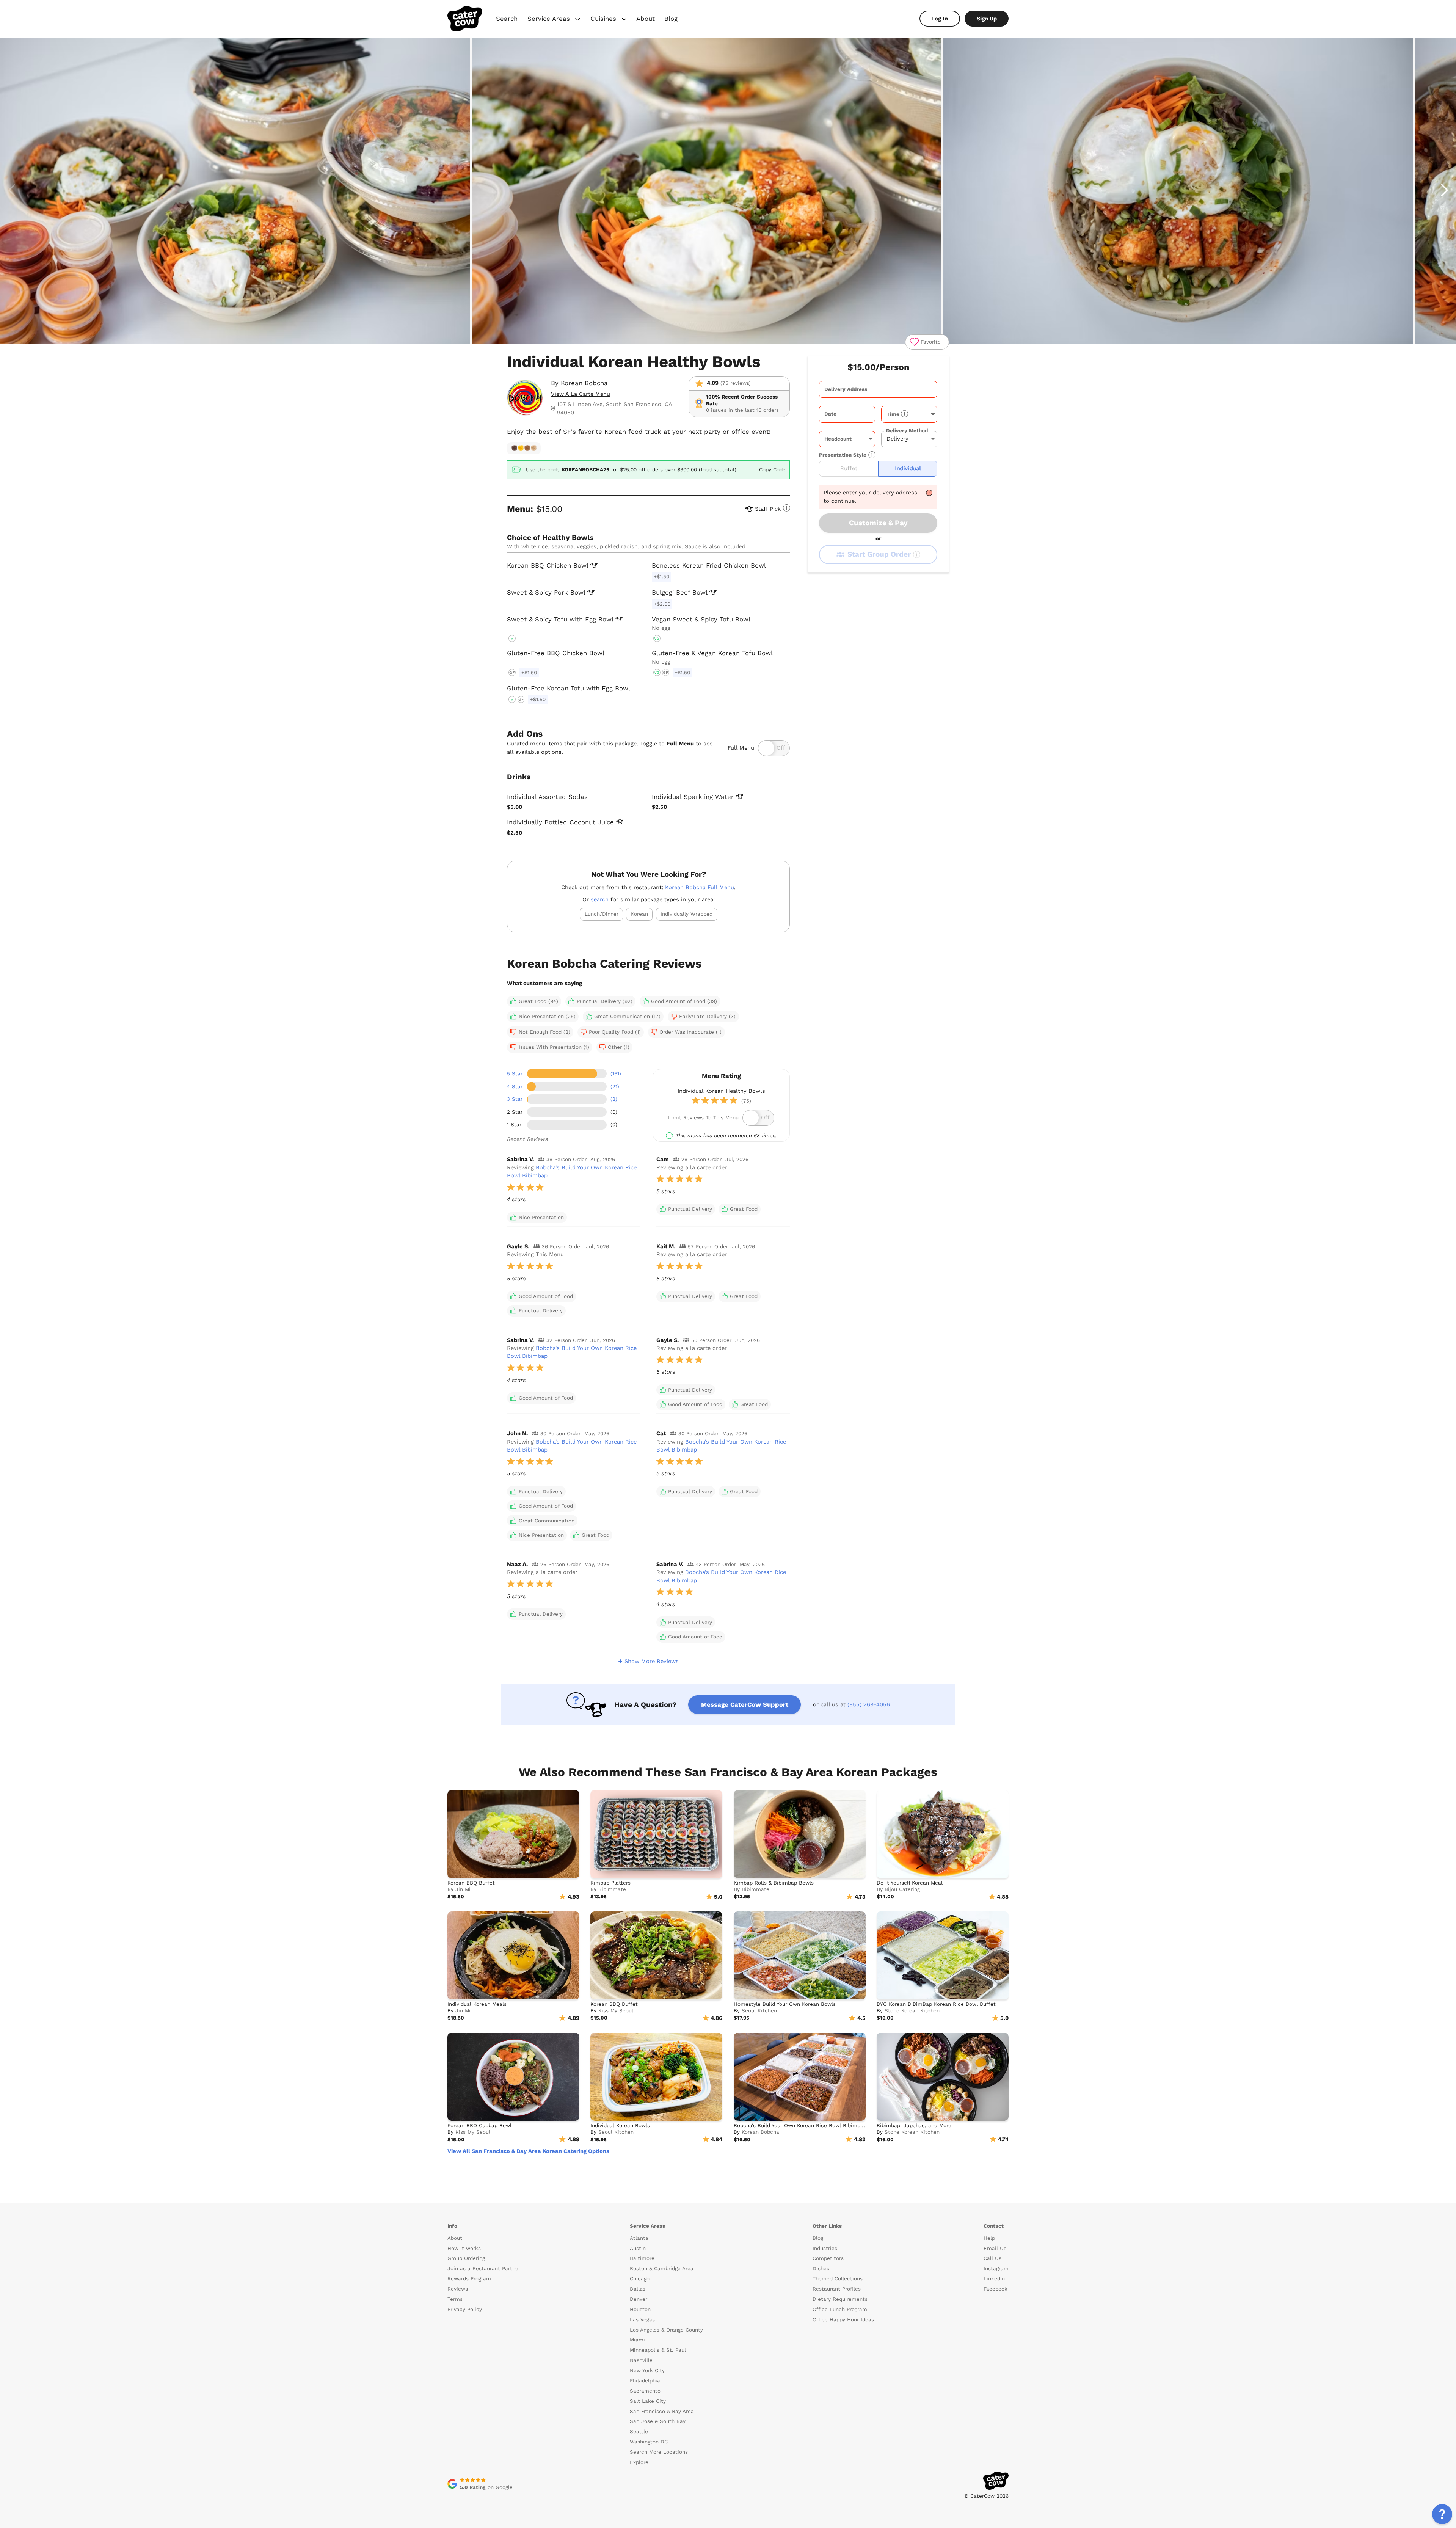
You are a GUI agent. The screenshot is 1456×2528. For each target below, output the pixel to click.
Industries (825, 2248)
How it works (464, 2248)
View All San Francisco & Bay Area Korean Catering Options (528, 2151)
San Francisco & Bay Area (662, 2411)
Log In (940, 19)
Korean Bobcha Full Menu (700, 887)
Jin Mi (463, 1889)
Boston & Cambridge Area (662, 2268)
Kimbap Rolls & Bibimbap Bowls (774, 1883)
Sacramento (645, 2391)
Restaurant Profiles (837, 2289)
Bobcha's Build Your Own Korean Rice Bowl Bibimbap (800, 2125)
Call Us (992, 2258)
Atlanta (639, 2238)
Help (989, 2238)
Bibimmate (612, 1889)
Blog (671, 19)
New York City (647, 2370)
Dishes (821, 2268)
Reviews (458, 2289)
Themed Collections (838, 2279)
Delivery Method (907, 431)
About (646, 19)
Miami (637, 2340)
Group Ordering (466, 2258)
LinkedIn (994, 2279)
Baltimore (642, 2258)
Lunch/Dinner (602, 914)
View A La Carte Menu (581, 394)
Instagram (996, 2268)
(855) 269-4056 (869, 1704)
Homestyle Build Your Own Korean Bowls (785, 2004)
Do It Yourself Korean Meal (910, 1883)
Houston (640, 2309)
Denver (639, 2299)
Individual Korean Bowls (620, 2125)
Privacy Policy (465, 2309)
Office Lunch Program (840, 2309)
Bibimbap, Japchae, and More (914, 2125)
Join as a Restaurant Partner (484, 2268)
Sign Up (987, 19)
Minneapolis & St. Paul (658, 2350)
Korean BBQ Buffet (471, 1883)
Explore (639, 2462)
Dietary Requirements (840, 2299)
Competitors (828, 2258)
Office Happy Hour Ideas (843, 2320)
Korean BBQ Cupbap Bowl (479, 2125)
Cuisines (609, 20)
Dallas (638, 2289)
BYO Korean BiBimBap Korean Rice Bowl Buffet (936, 2004)
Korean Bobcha (584, 383)
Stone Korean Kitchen (912, 2011)
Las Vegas (642, 2320)
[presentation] (878, 389)
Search (507, 19)
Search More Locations (659, 2452)
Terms (455, 2299)
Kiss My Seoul (616, 2011)
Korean (639, 914)
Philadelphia (645, 2381)
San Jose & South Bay (658, 2421)
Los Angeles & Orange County (666, 2330)
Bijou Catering (902, 1889)
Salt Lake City (648, 2401)
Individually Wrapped (686, 914)
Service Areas (555, 20)
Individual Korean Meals (477, 2004)
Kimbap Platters (610, 1883)
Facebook (996, 2289)
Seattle (639, 2431)
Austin (638, 2248)
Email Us (995, 2248)
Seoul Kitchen (759, 2011)
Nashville (641, 2360)
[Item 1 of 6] (728, 191)
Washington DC (649, 2442)
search (600, 899)
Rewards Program (469, 2279)
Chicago (640, 2279)
